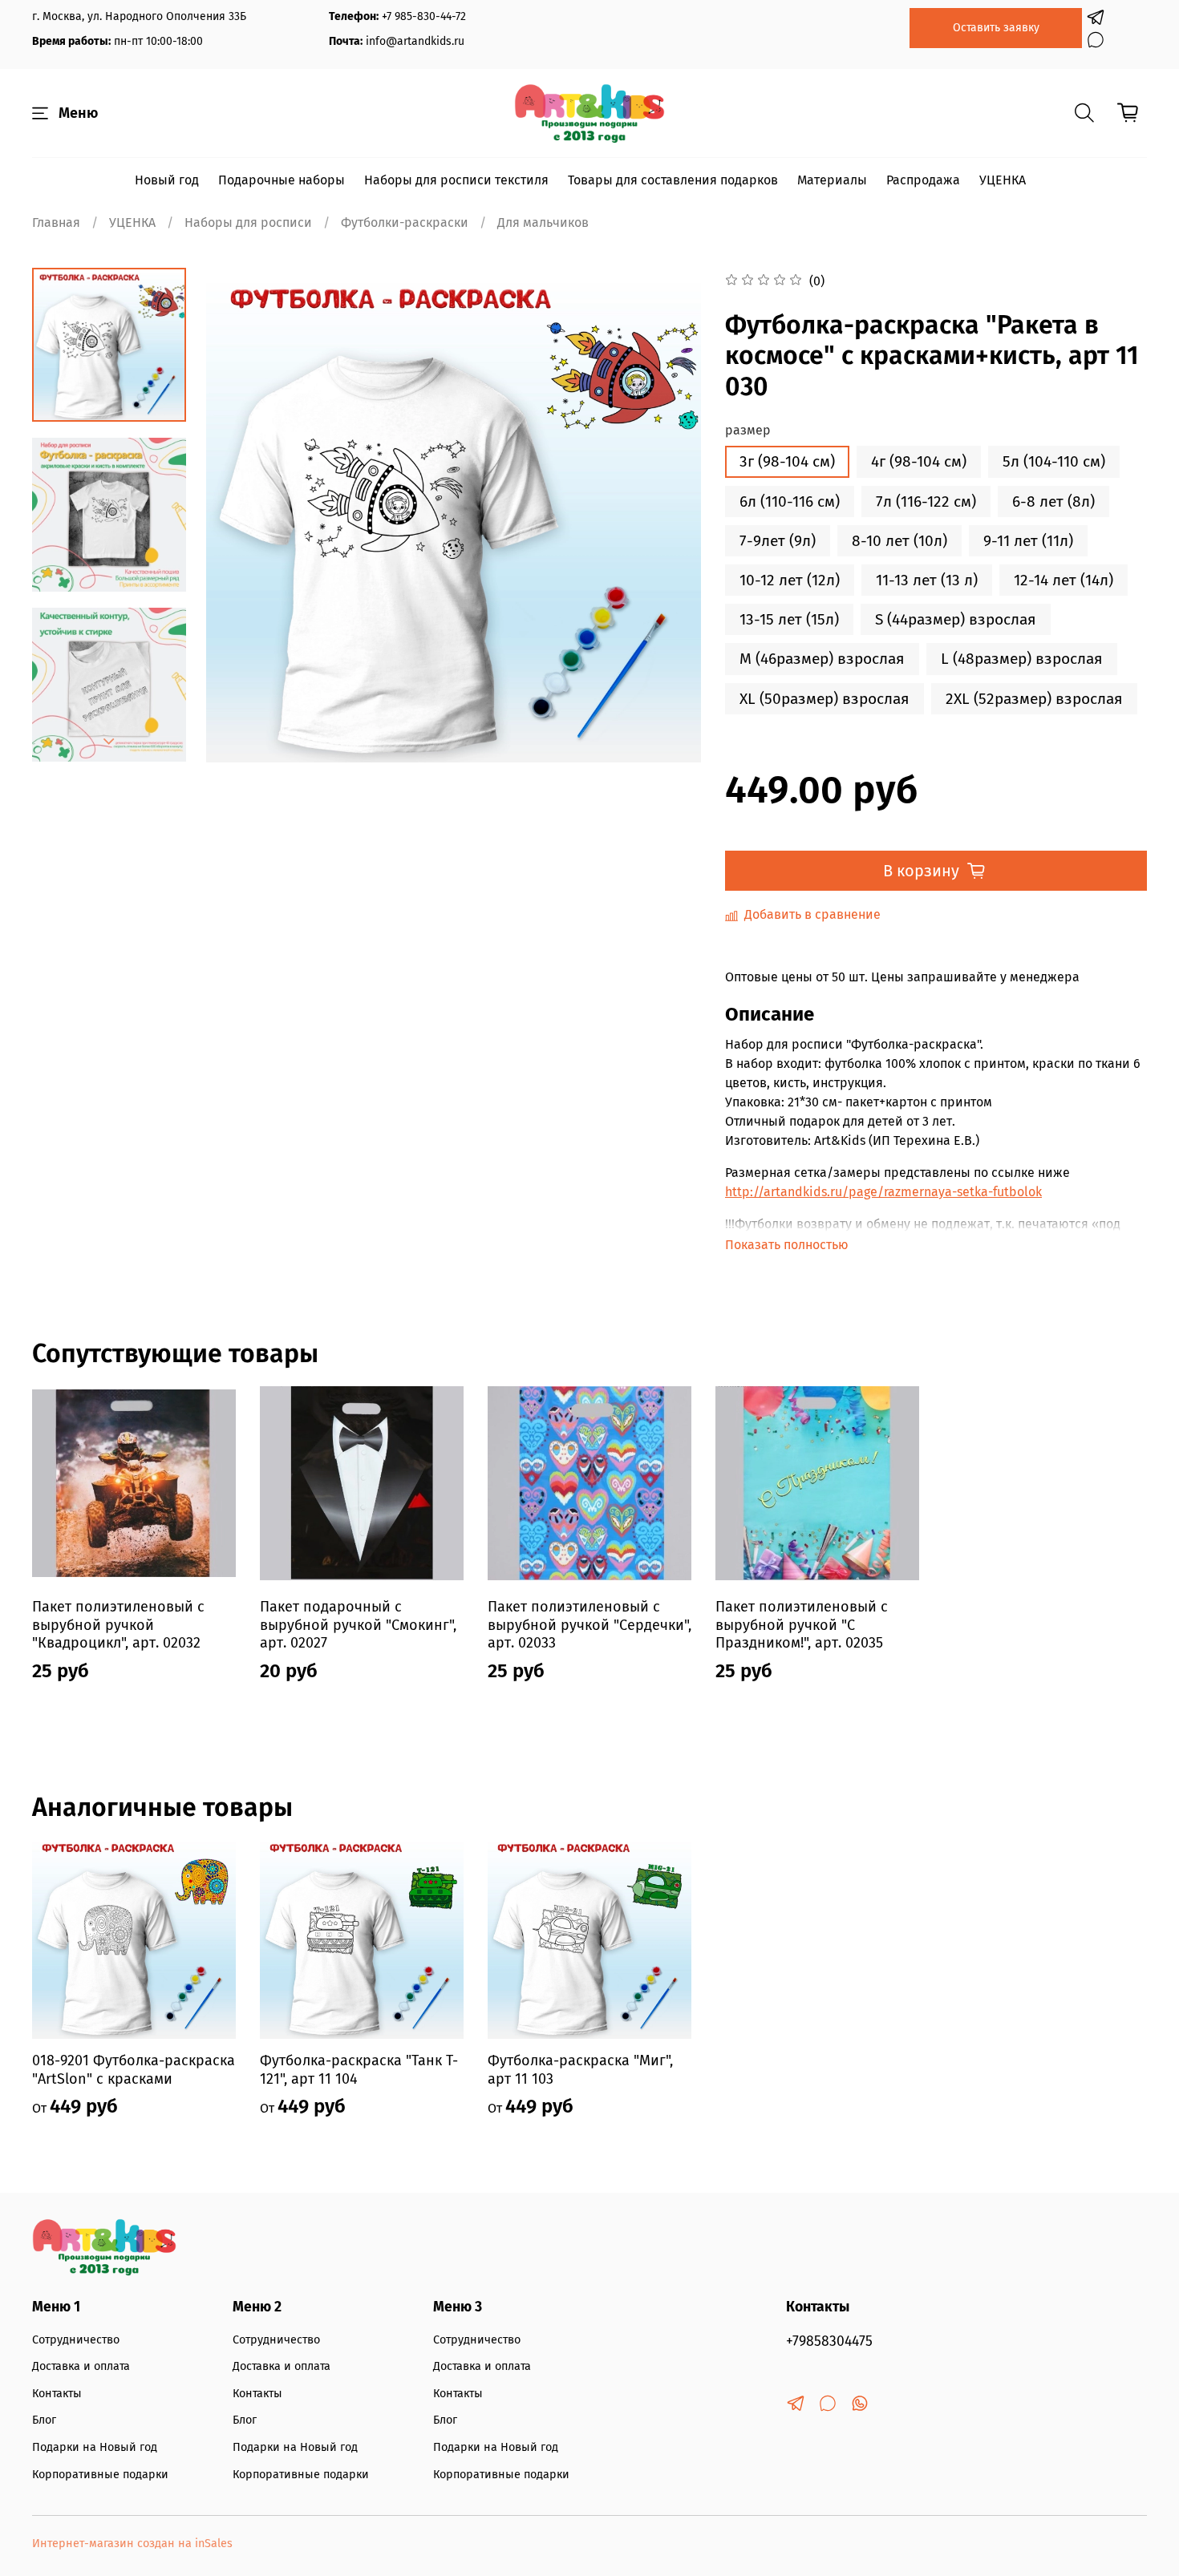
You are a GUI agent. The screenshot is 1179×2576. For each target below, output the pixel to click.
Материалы (832, 180)
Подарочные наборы (282, 180)
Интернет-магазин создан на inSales (132, 2544)
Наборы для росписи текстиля (456, 180)
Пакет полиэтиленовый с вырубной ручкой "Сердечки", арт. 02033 (589, 1625)
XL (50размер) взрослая (824, 699)
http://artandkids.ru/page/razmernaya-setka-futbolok (883, 1192)
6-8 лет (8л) (1053, 501)
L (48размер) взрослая (1022, 659)
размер (748, 430)
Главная (56, 222)
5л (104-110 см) (1054, 461)
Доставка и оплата (81, 2366)
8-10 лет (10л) (899, 541)
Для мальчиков (543, 222)
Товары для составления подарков (673, 180)
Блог (44, 2420)
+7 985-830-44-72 (424, 16)
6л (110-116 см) (790, 501)
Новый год (167, 180)
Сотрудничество (76, 2340)
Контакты (57, 2394)
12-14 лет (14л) (1064, 580)
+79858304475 (829, 2341)
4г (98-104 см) (919, 461)
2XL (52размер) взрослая (1034, 699)
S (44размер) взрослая (956, 619)
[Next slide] (109, 742)
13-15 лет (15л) (789, 619)
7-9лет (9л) (778, 541)
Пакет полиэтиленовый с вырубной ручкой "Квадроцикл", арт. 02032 (118, 1625)
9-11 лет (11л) (1028, 541)
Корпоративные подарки (100, 2475)
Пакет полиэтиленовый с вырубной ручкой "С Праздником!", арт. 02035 (802, 1625)
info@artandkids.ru (415, 41)
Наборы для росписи (248, 222)
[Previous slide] (238, 516)
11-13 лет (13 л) (927, 580)
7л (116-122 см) (926, 501)
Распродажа (923, 180)
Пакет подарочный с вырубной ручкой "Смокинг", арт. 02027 (358, 1625)
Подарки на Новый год (95, 2447)
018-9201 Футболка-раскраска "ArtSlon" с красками (134, 2070)
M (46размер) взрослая (822, 659)
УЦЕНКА (1003, 180)
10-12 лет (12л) (790, 580)
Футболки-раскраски (405, 222)
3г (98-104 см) (787, 461)
